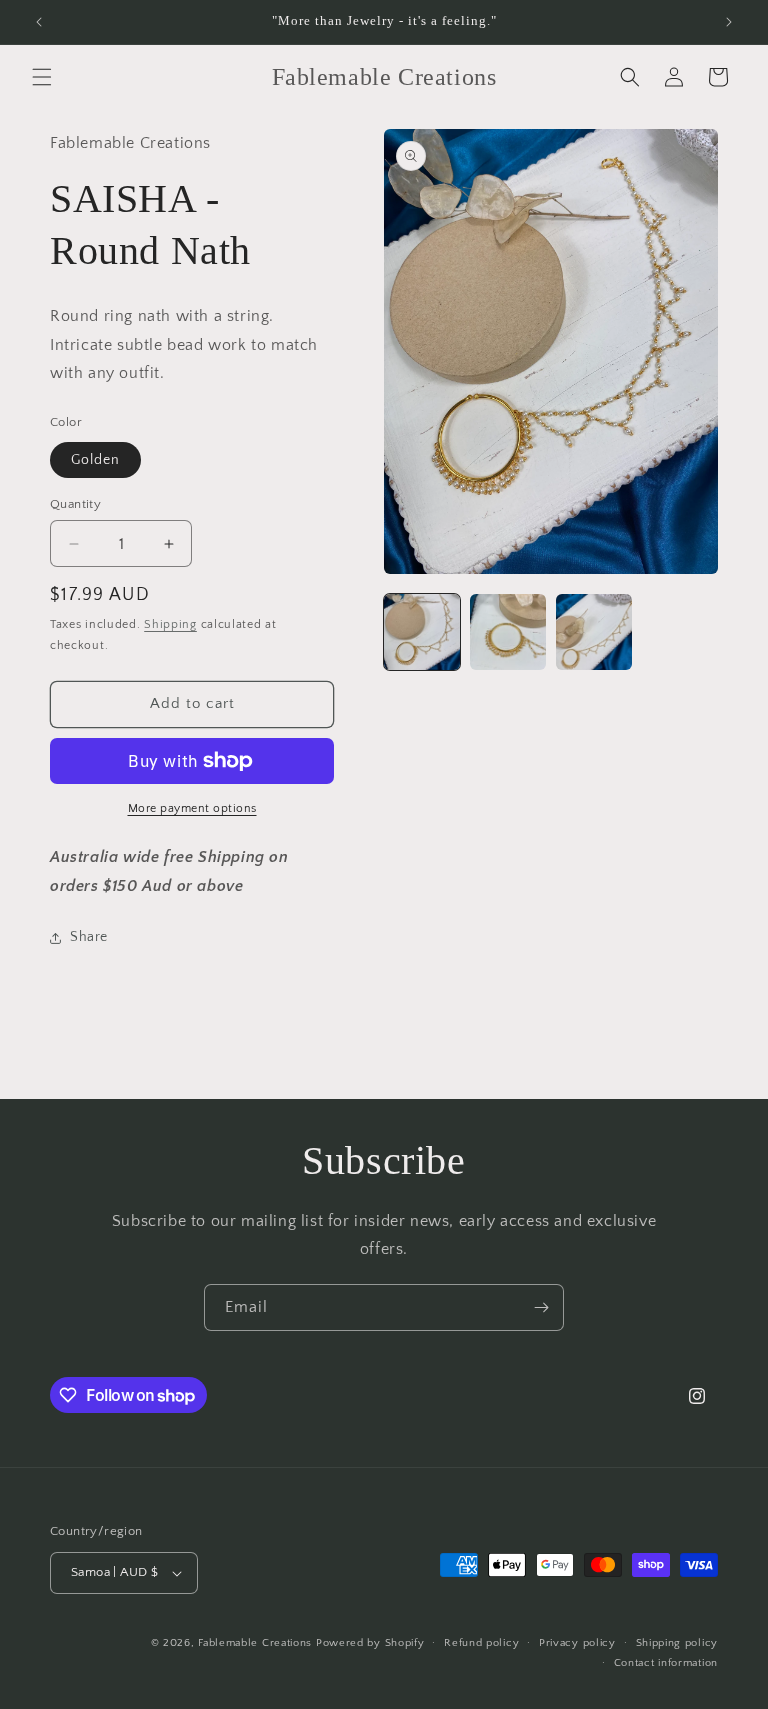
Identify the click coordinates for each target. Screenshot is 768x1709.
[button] (42, 77)
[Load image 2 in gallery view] (508, 632)
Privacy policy (577, 1643)
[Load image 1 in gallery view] (422, 632)
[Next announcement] (729, 22)
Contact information (666, 1663)
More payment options (192, 808)
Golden (95, 460)
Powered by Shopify (370, 1643)
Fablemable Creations (255, 1643)
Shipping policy (677, 1643)
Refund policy (481, 1643)
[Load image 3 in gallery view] (594, 632)
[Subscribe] (541, 1307)
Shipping (170, 624)
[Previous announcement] (39, 22)
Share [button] (89, 937)
